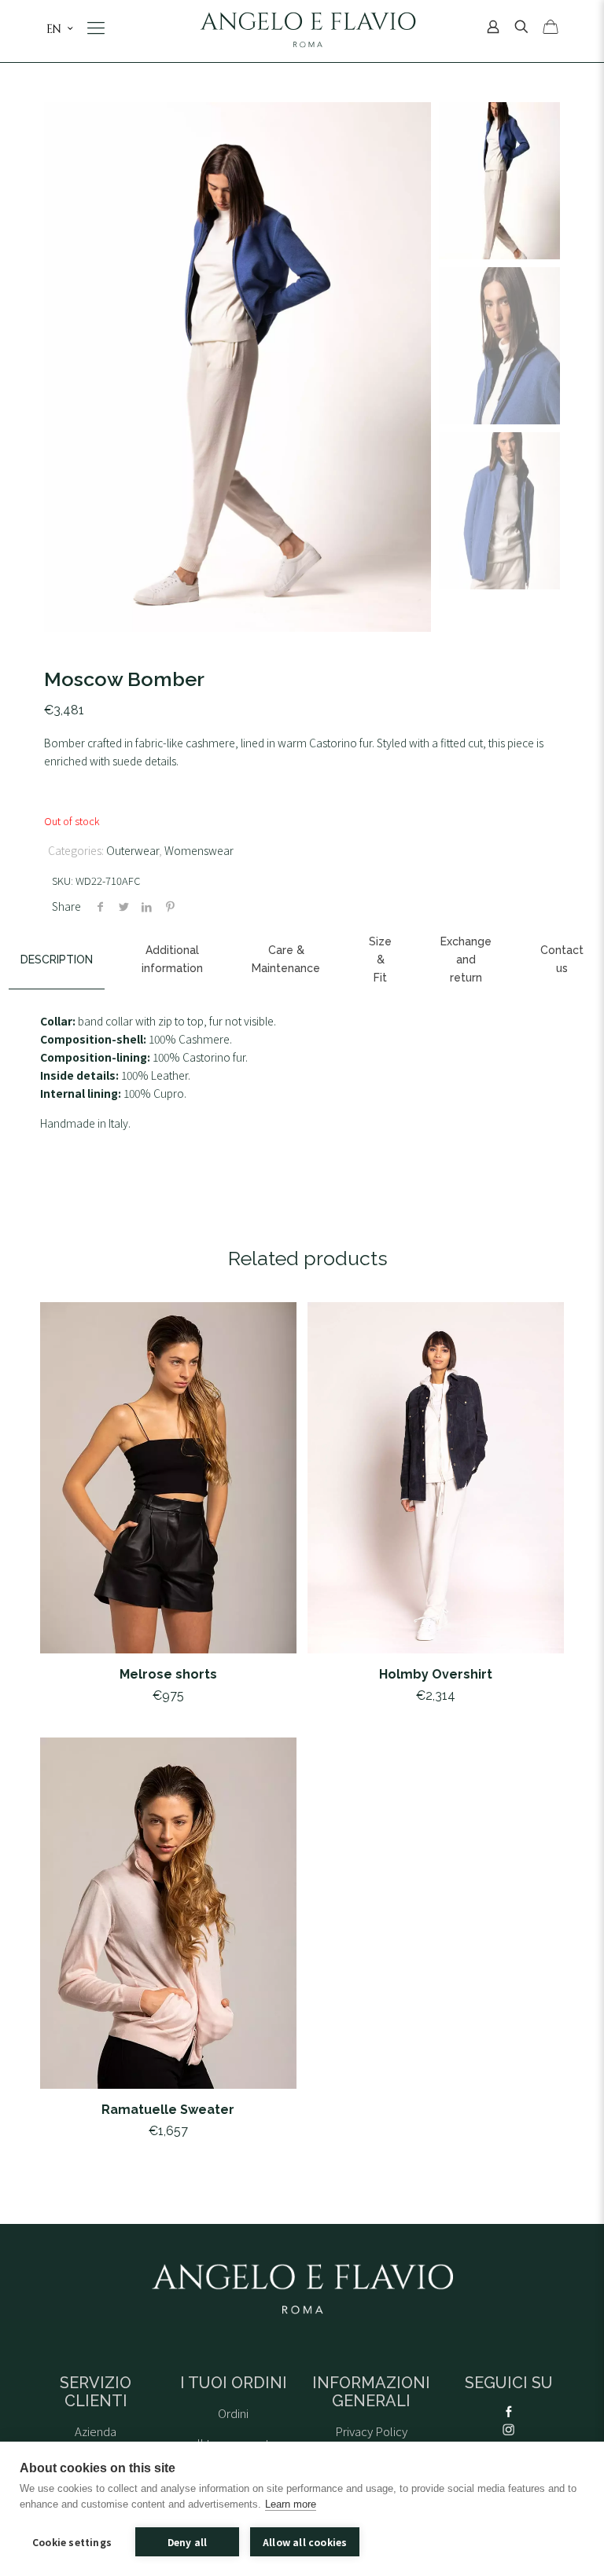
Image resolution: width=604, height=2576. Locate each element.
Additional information (172, 959)
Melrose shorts (168, 1674)
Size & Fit (380, 960)
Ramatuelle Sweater (168, 2110)
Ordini (233, 2413)
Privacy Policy (371, 2431)
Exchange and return (466, 960)
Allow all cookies (305, 2542)
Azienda (96, 2431)
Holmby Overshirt (436, 1674)
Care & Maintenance (286, 959)
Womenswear (199, 850)
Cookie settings (72, 2542)
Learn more (291, 2504)
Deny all (188, 2542)
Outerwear (133, 850)
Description (57, 960)
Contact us (562, 959)
